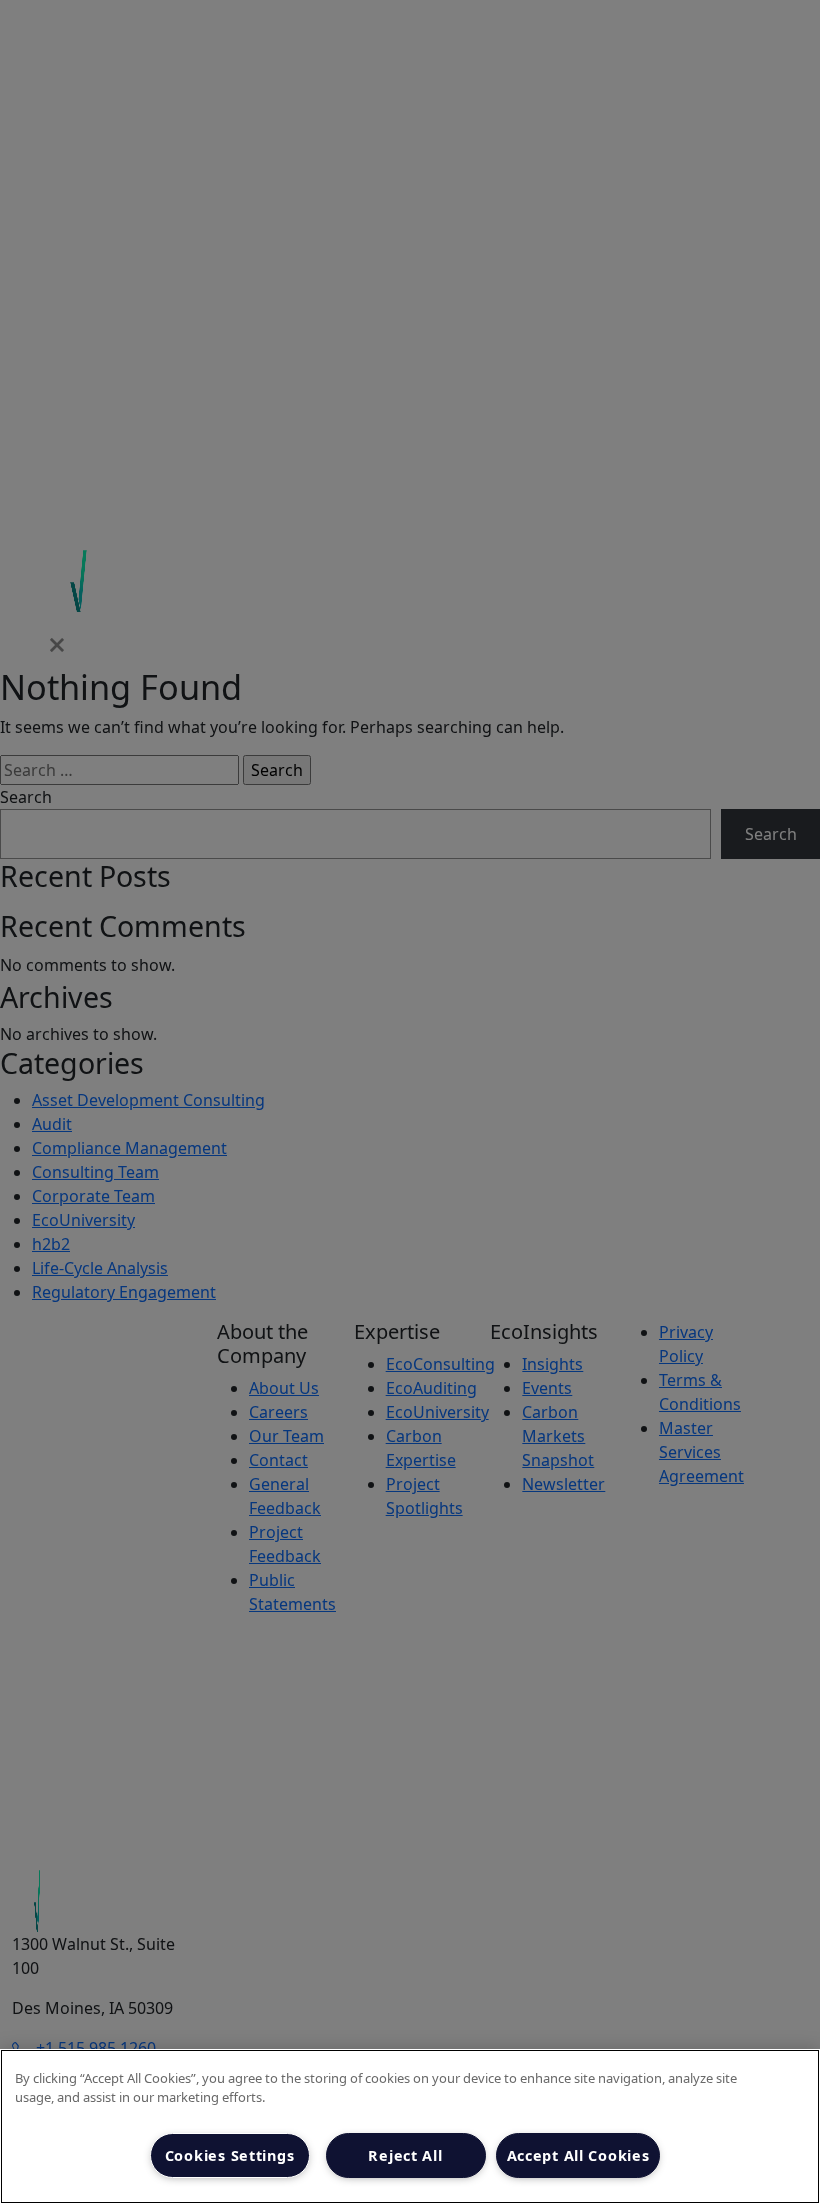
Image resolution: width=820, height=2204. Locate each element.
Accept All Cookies (578, 2155)
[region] (410, 2126)
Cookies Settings (230, 2155)
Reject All (405, 2155)
